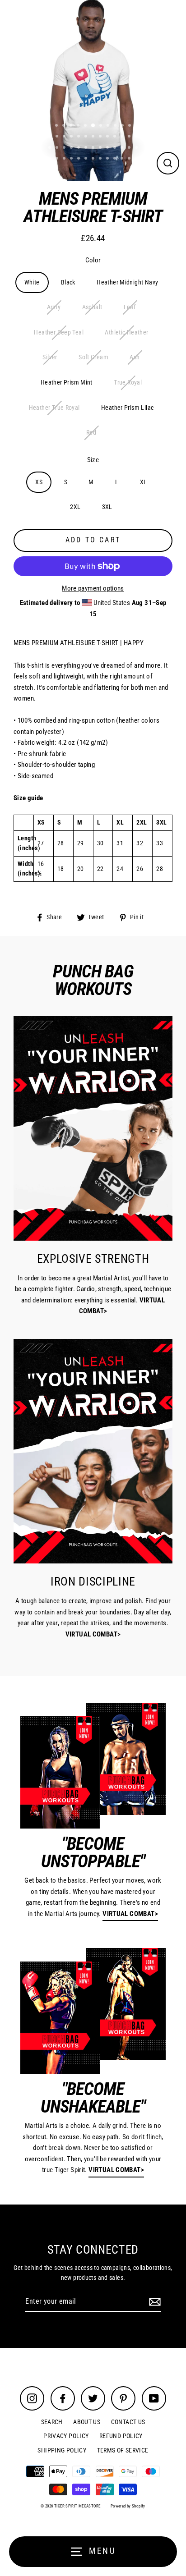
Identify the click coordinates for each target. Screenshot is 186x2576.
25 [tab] (130, 137)
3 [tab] (65, 126)
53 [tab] (94, 170)
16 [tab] (65, 137)
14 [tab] (51, 137)
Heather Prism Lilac (127, 408)
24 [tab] (123, 137)
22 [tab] (108, 137)
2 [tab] (57, 126)
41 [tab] (58, 159)
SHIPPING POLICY (62, 2450)
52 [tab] (137, 159)
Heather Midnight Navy (127, 282)
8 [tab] (102, 126)
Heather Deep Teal (59, 332)
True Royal (128, 382)
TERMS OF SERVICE (123, 2450)
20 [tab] (94, 137)
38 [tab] (130, 148)
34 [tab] (101, 148)
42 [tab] (65, 159)
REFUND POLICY (121, 2436)
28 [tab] (58, 148)
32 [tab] (87, 148)
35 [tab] (108, 148)
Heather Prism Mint (67, 382)
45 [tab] (87, 159)
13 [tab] (138, 126)
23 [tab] (116, 137)
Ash (135, 357)
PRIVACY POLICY (66, 2436)
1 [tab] (50, 126)
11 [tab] (123, 126)
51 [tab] (130, 159)
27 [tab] (51, 148)
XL (144, 482)
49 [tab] (116, 159)
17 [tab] (72, 137)
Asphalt (92, 307)
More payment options (93, 588)
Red (91, 432)
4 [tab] (72, 126)
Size (93, 460)
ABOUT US (87, 2422)
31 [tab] (79, 148)
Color (93, 260)
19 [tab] (87, 137)
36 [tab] (116, 148)
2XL (75, 507)
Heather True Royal (54, 408)
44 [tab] (79, 159)
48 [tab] (108, 159)
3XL (107, 507)
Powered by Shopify (128, 2506)
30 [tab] (72, 148)
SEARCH (52, 2422)
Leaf (130, 307)
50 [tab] (123, 159)
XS (39, 482)
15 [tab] (58, 137)
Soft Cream (93, 357)
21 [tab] (101, 137)
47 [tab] (101, 159)
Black (68, 282)
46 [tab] (94, 159)
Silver (50, 357)
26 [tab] (137, 137)
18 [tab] (79, 137)
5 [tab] (79, 126)
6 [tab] (86, 126)
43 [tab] (72, 159)
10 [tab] (116, 126)
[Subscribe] (153, 2302)
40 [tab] (51, 159)
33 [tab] (94, 148)
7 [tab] (93, 126)
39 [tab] (137, 148)
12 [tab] (130, 126)
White (32, 282)
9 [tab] (109, 126)
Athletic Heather (126, 332)
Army (54, 307)
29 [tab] (65, 148)
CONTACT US (128, 2422)
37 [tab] (123, 148)
